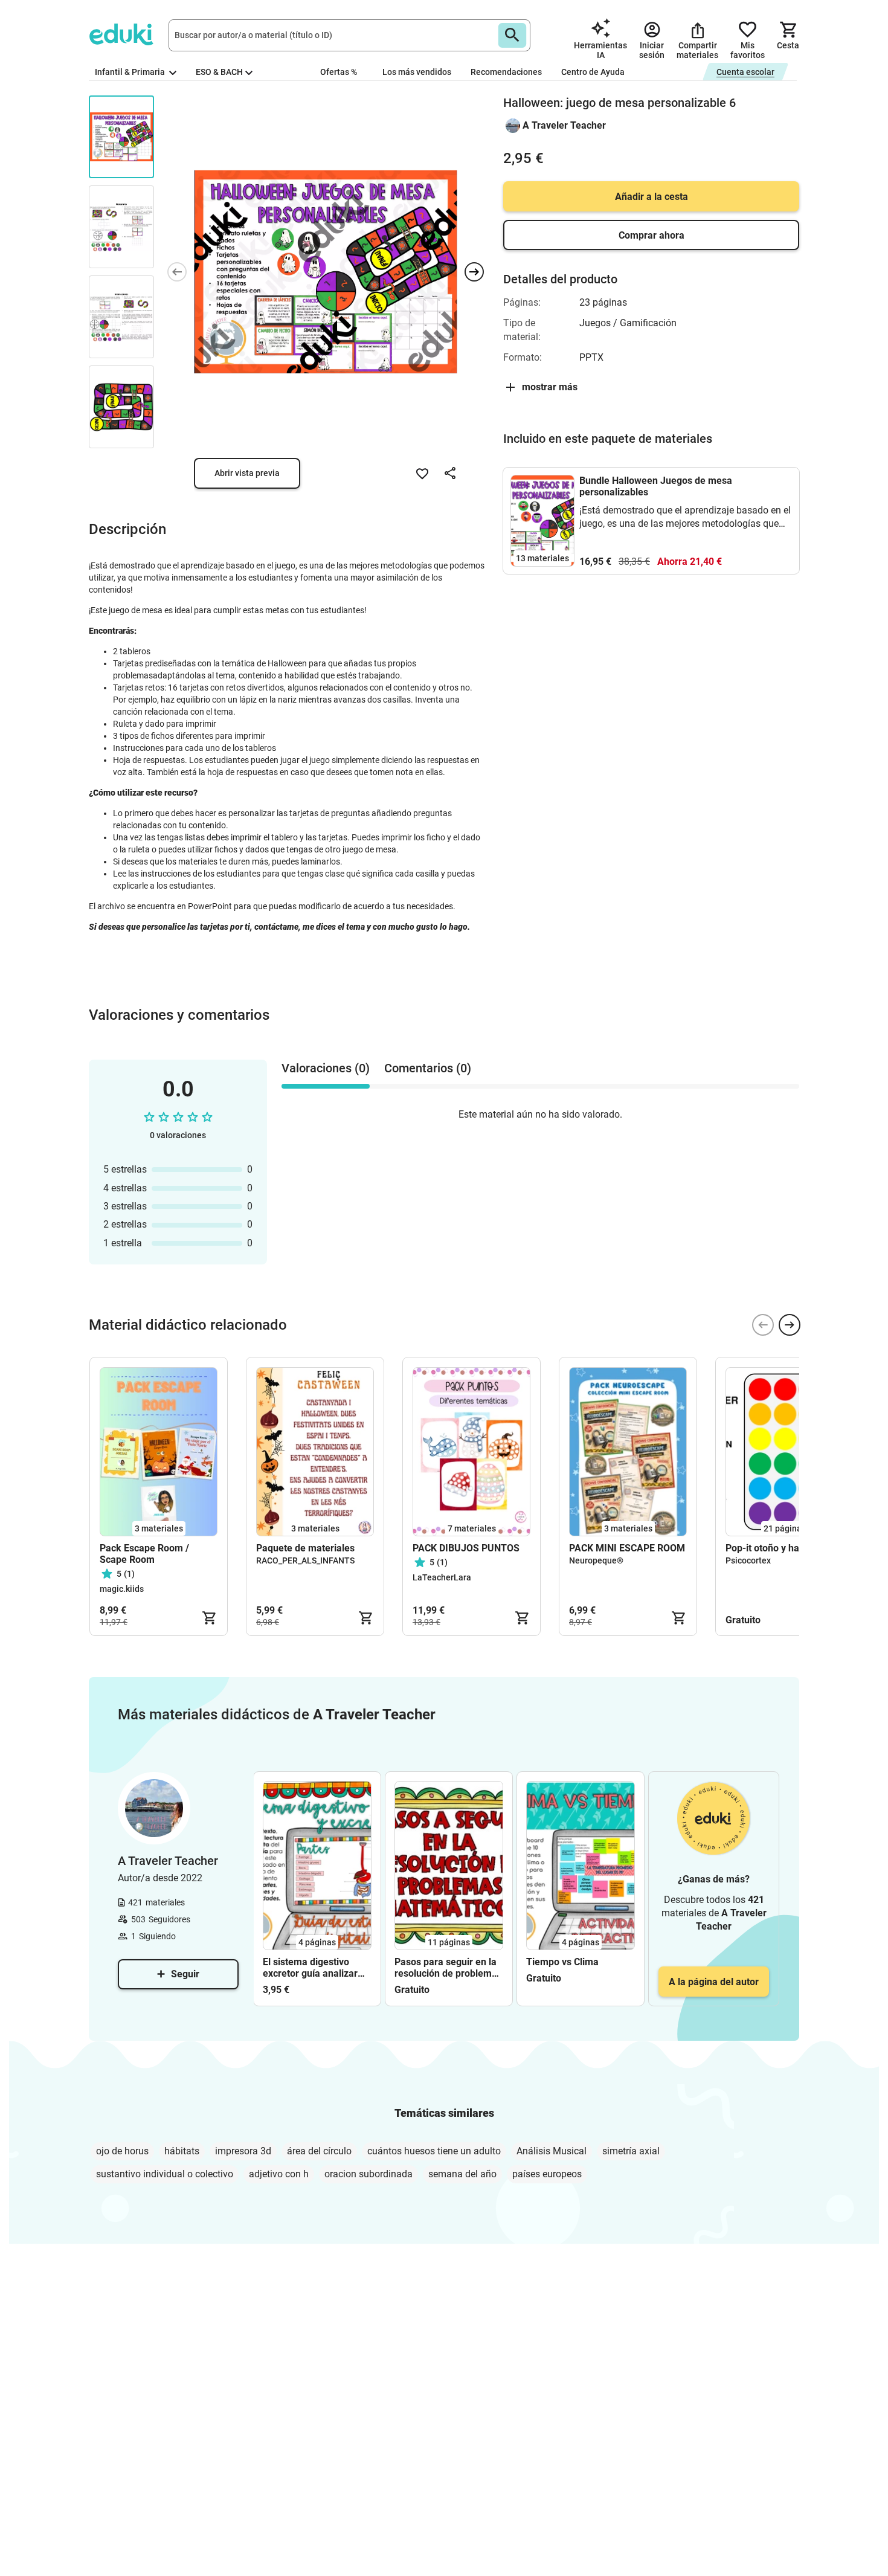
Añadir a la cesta (652, 197)
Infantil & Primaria (131, 72)
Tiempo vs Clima (562, 1962)
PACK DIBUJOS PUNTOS (466, 1548)
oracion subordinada (368, 2174)
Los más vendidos (417, 72)
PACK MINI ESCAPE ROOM (627, 1548)
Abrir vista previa (247, 473)
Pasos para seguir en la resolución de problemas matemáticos (448, 1968)
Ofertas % (339, 72)
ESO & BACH (219, 72)
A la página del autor (714, 1982)
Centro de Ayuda (593, 72)
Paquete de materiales (305, 1548)
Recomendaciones (506, 72)
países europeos (547, 2174)
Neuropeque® (596, 1560)
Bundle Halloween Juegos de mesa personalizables (656, 486)
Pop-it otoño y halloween (779, 1548)
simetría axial (631, 2151)
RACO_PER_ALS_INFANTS (305, 1560)
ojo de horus (122, 2151)
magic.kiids (122, 1589)
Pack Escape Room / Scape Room (144, 1554)
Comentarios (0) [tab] (428, 1068)
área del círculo (319, 2151)
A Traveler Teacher (564, 125)
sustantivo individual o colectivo (165, 2174)
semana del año (462, 2174)
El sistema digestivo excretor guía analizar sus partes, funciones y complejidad (313, 1968)
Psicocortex (748, 1560)
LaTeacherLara (442, 1577)
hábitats (182, 2151)
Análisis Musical (552, 2151)
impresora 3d (243, 2151)
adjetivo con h (279, 2174)
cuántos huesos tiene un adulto (434, 2151)
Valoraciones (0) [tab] (326, 1068)
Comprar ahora (652, 235)
